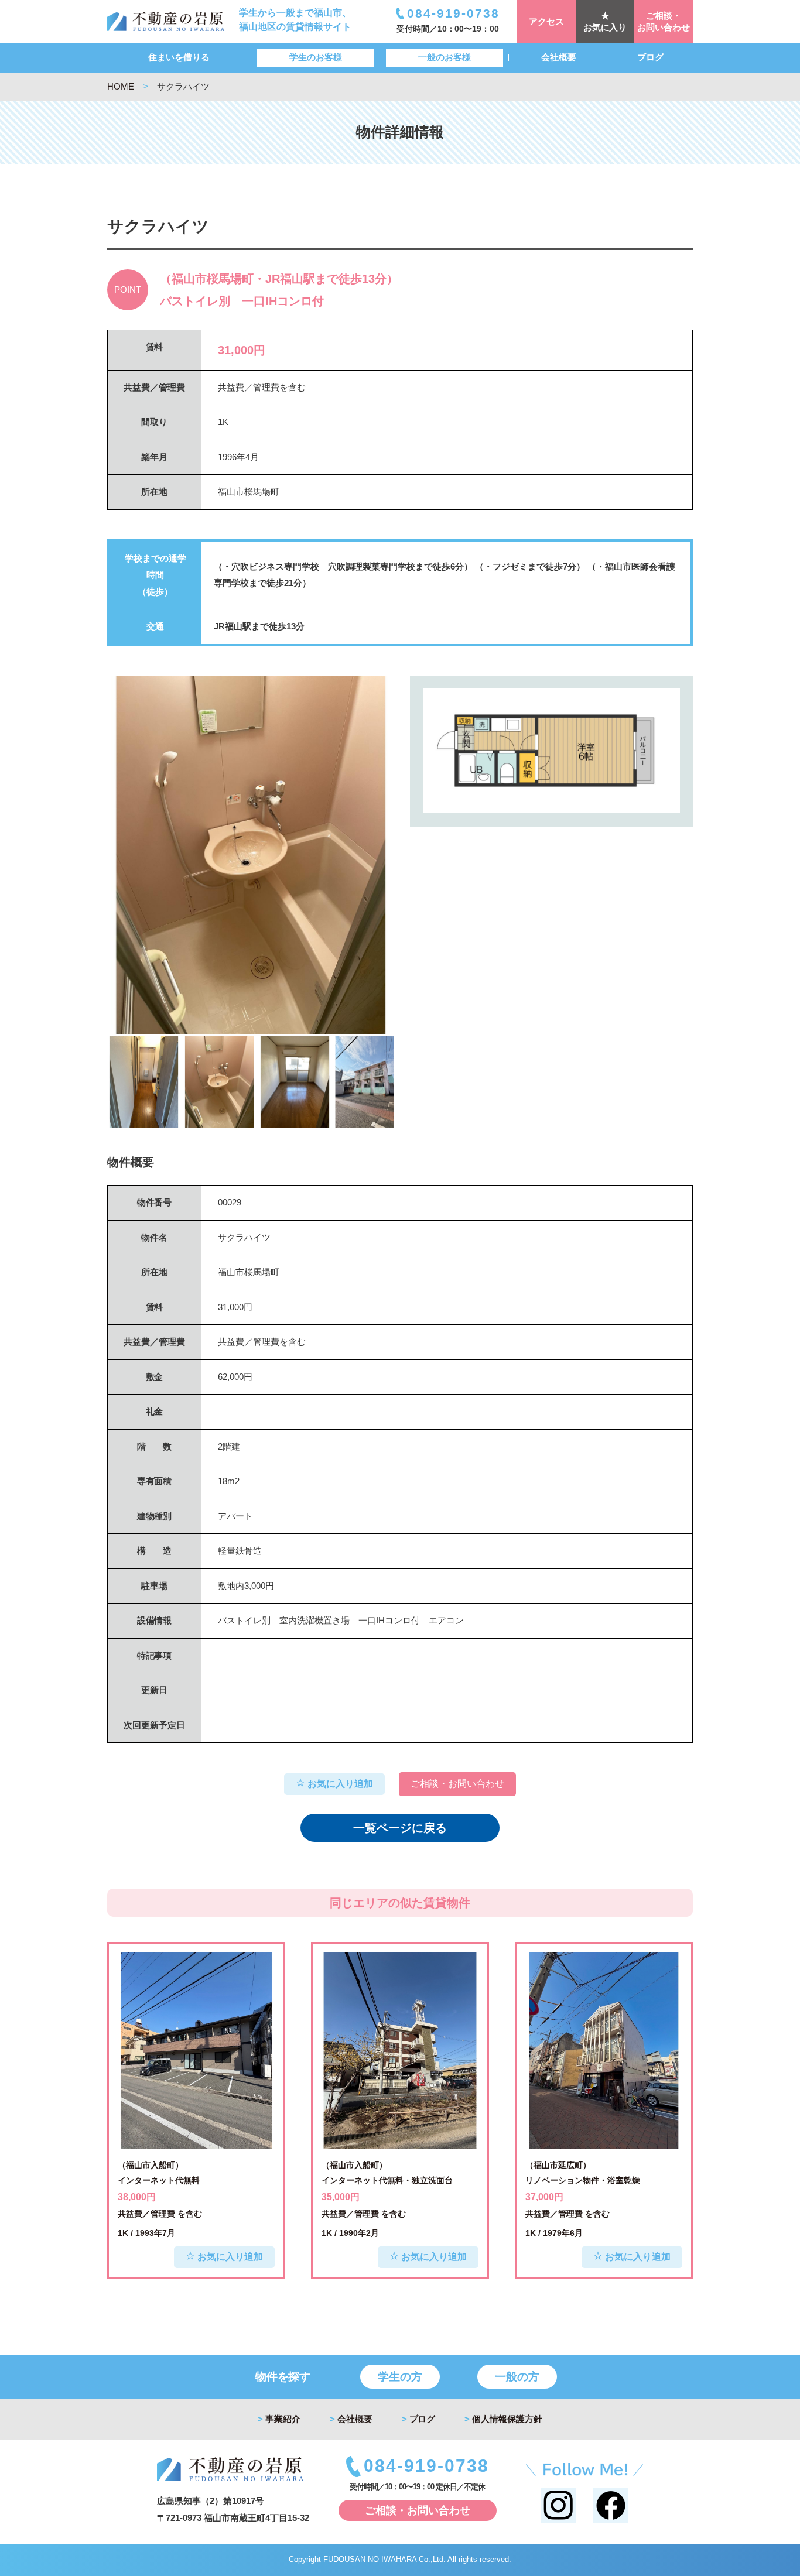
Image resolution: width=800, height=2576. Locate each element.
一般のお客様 (445, 57)
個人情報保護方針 (503, 2419)
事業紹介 (279, 2419)
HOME (121, 86)
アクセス (546, 21)
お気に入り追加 (339, 1784)
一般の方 (517, 2377)
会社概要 (559, 57)
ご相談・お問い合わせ (664, 21)
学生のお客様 (316, 57)
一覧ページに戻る (400, 1828)
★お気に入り (605, 21)
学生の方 (400, 2377)
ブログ (650, 57)
